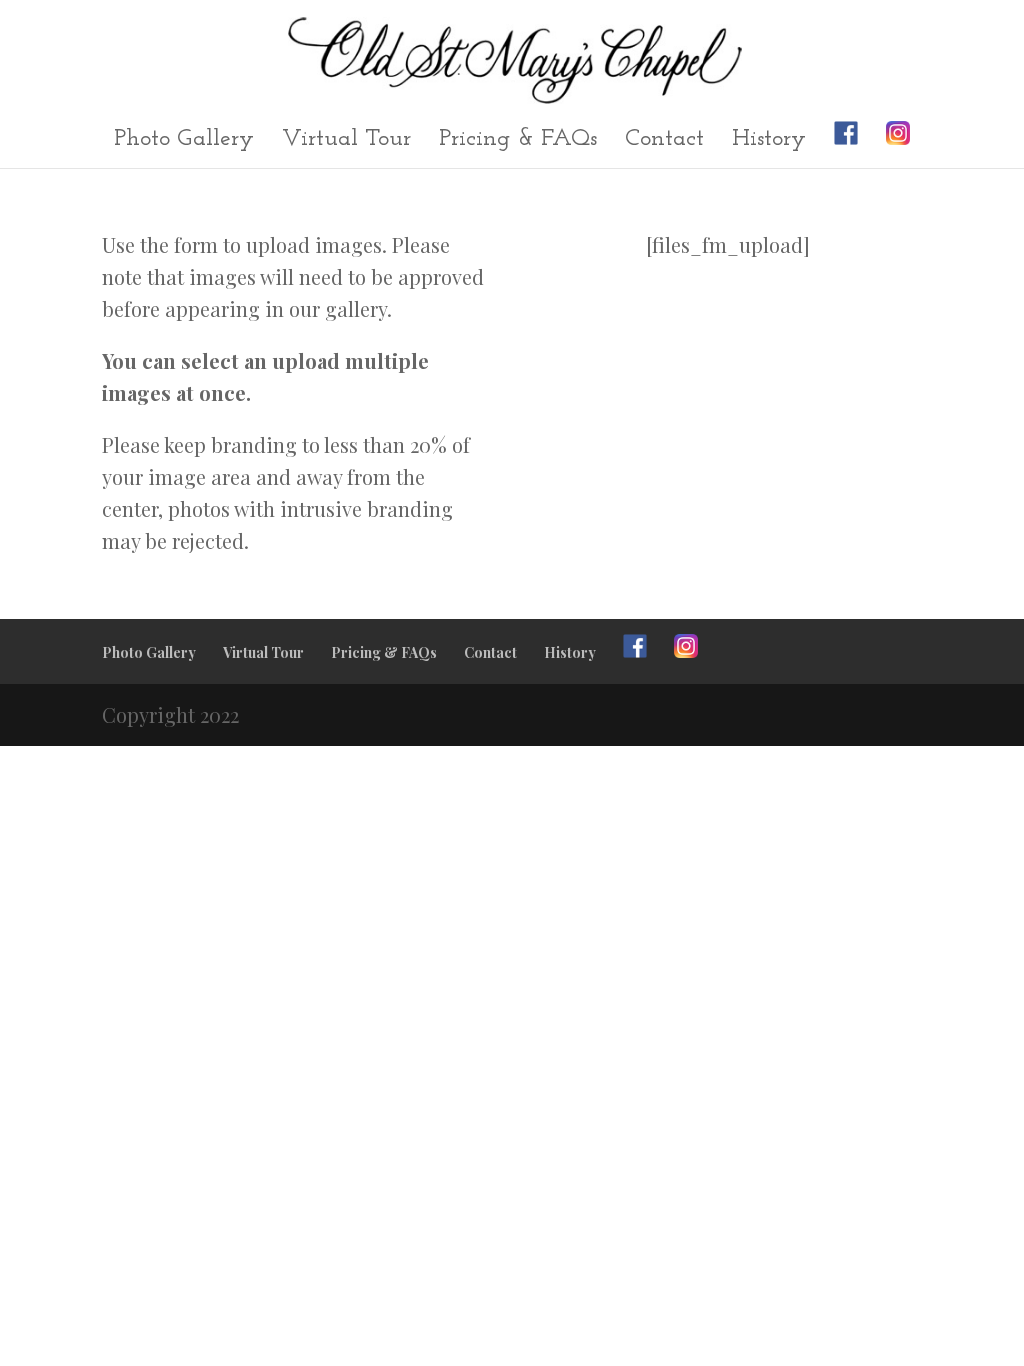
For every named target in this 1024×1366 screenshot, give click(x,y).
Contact (664, 141)
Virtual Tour (346, 141)
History (769, 141)
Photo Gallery (184, 141)
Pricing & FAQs (518, 141)
